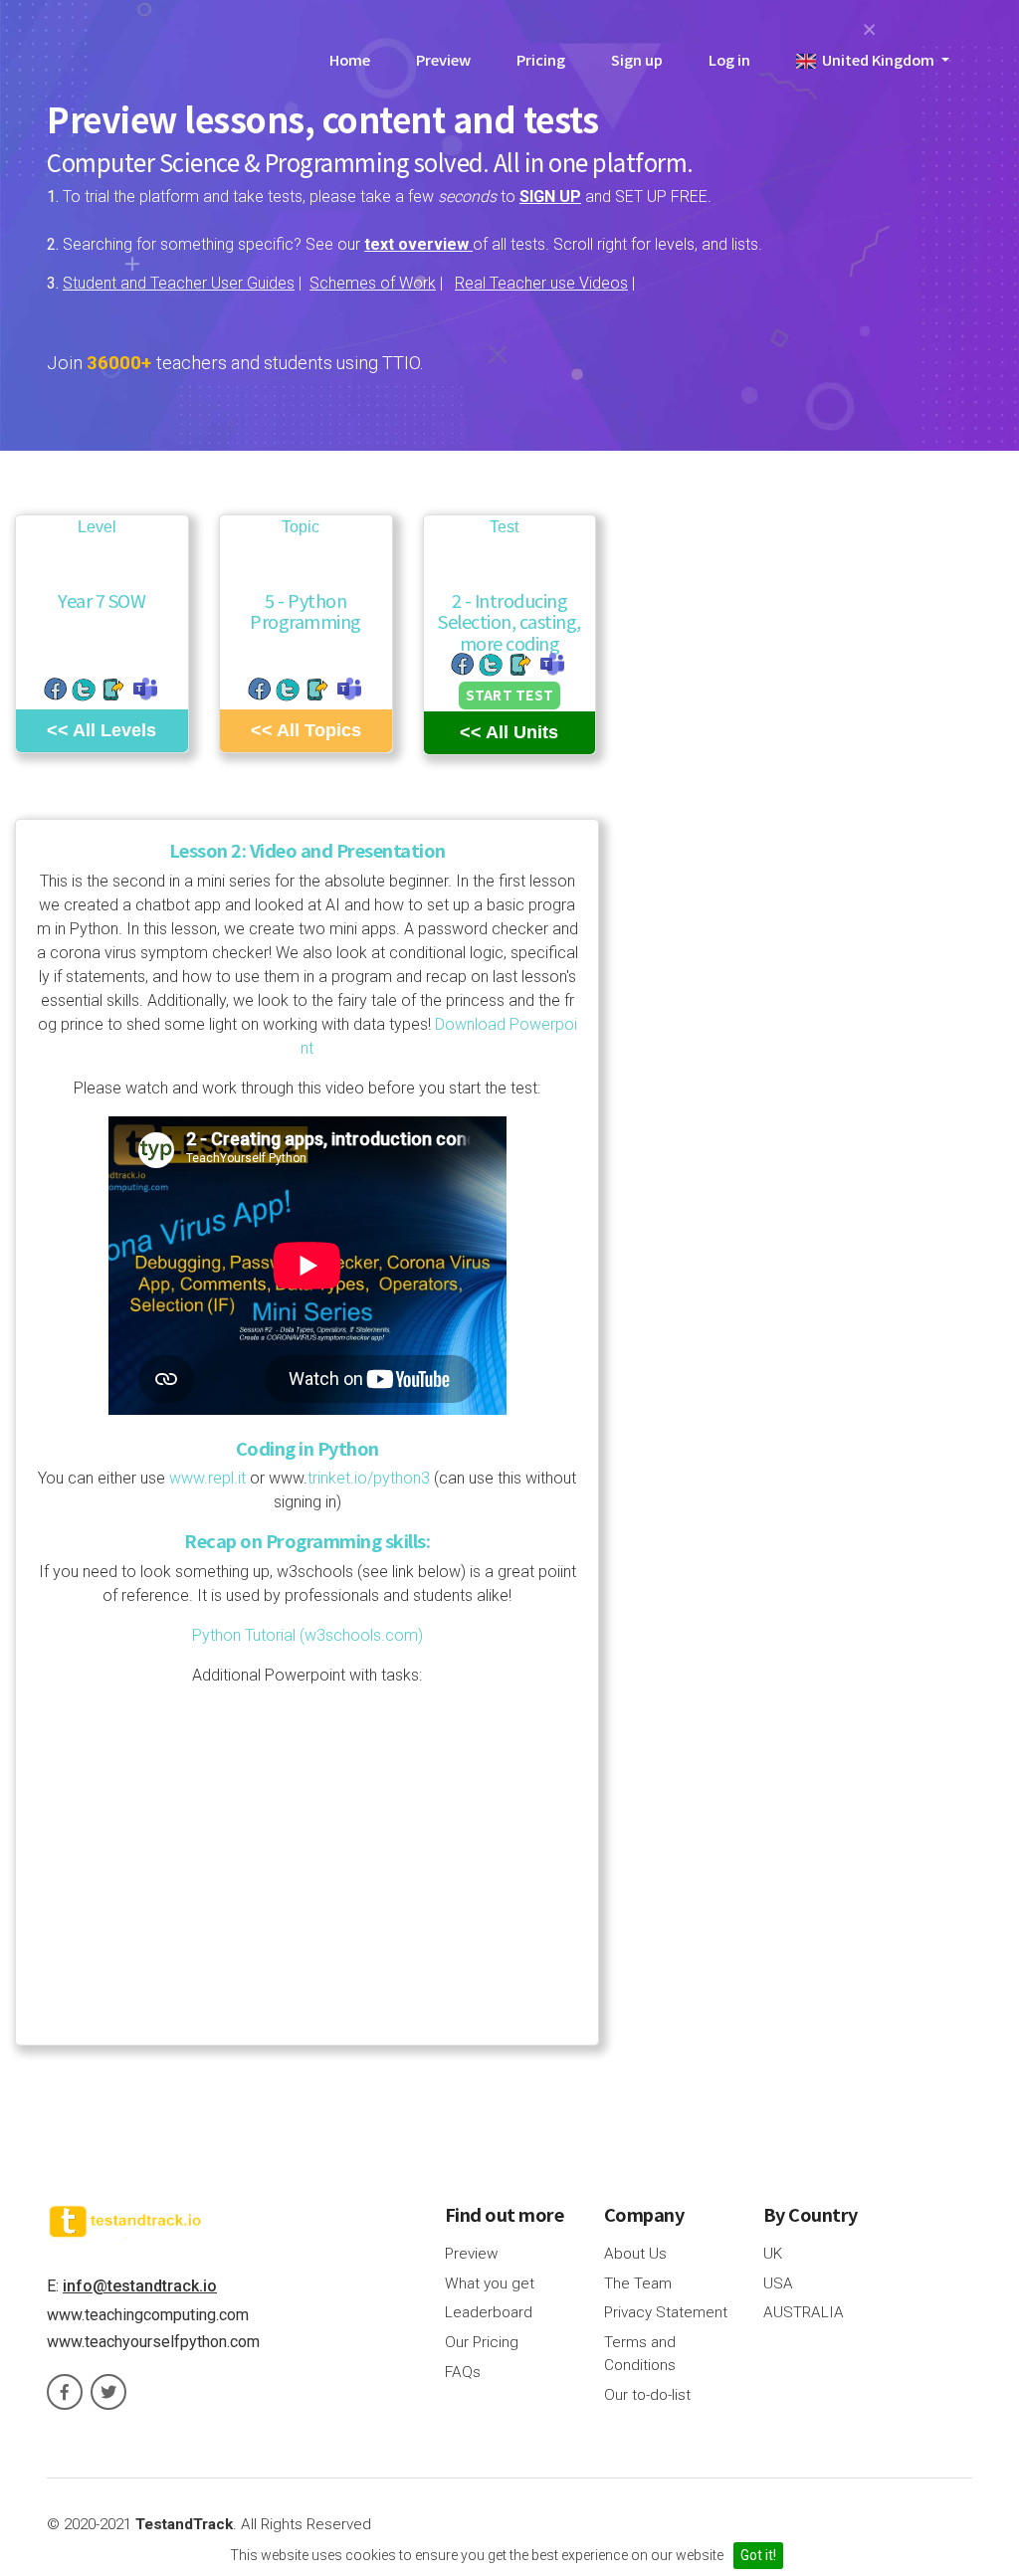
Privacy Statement (666, 2312)
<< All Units (509, 732)
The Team (638, 2283)
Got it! (758, 2555)
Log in (729, 59)
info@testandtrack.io (140, 2286)
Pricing (541, 59)
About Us (635, 2254)
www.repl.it (207, 1478)
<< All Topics (306, 730)
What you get (490, 2283)
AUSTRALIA (804, 2312)
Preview (443, 59)
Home (350, 59)
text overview (418, 244)
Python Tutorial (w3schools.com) (307, 1635)
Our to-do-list (647, 2395)
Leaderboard (489, 2312)
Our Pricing (482, 2342)
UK (773, 2254)
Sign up (637, 59)
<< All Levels (102, 730)
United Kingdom (877, 59)
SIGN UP (550, 197)
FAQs (463, 2372)
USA (778, 2283)
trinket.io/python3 (369, 1478)
